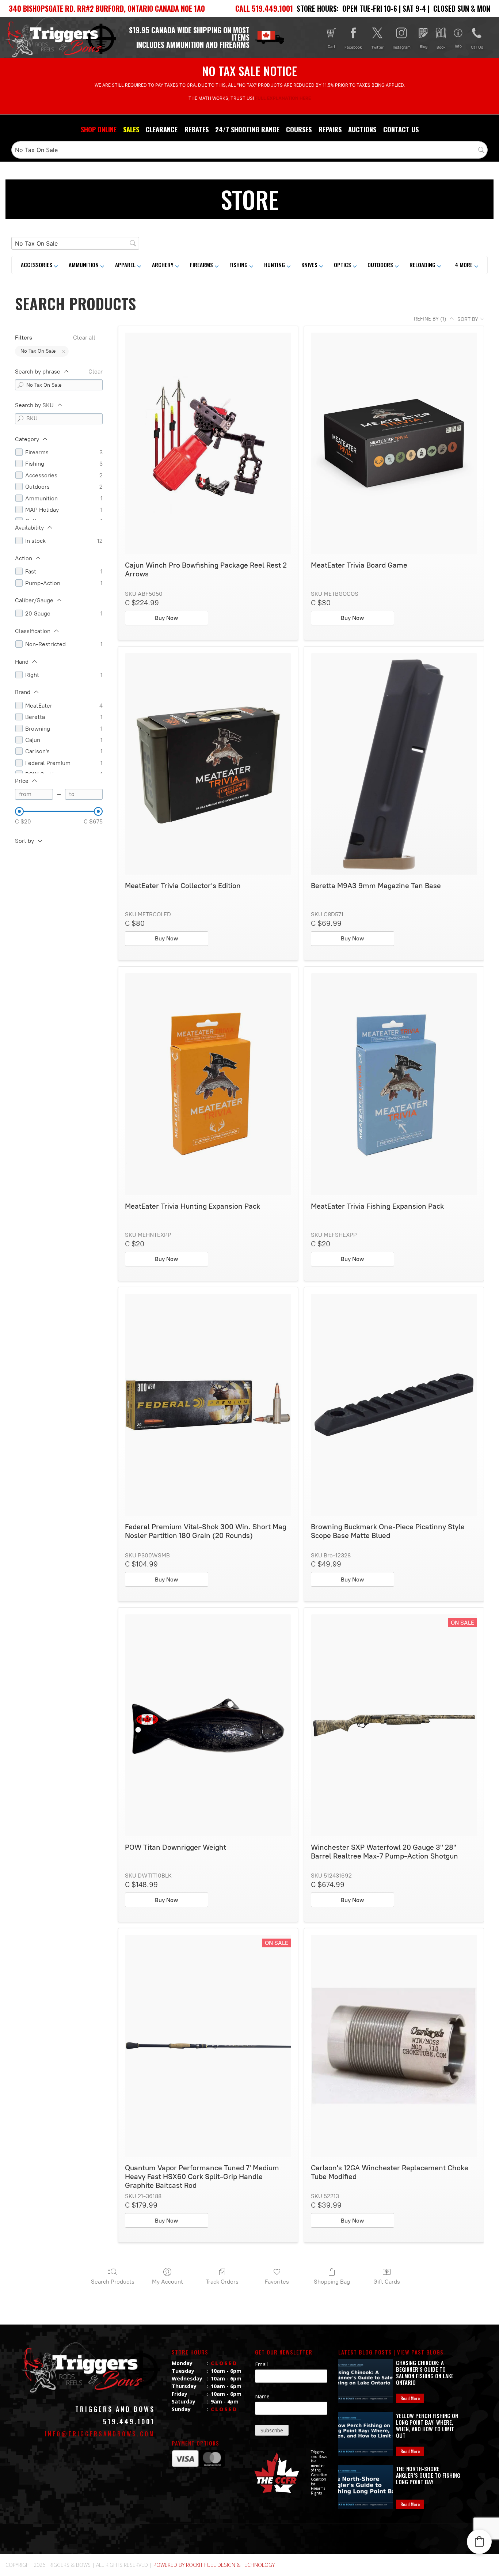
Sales (131, 129)
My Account (167, 2282)
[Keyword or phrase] (20, 385)
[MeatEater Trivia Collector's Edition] (208, 764)
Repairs (330, 129)
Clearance (162, 129)
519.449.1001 (129, 2421)
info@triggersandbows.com (100, 2434)
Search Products (113, 2282)
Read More (410, 2398)
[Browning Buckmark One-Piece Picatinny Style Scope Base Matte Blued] (394, 1405)
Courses (299, 129)
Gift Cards (387, 2282)
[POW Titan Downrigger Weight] (208, 1725)
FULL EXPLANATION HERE (283, 98)
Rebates (197, 129)
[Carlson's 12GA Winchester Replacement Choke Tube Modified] (394, 2046)
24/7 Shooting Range (247, 129)
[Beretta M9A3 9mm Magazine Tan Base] (394, 764)
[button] (467, 265)
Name (262, 2396)
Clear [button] (96, 372)
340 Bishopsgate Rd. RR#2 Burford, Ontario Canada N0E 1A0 (107, 8)
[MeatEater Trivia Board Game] (394, 444)
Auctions (362, 129)
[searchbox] (249, 150)
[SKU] (20, 419)
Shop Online (99, 129)
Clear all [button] (84, 338)
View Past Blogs (420, 2352)
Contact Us (401, 129)
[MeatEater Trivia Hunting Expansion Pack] (208, 1084)
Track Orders (222, 2282)
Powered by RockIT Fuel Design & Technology (214, 2565)
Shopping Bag (332, 2282)
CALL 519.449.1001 (264, 8)
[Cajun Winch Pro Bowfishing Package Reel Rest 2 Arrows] (208, 444)
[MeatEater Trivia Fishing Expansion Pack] (394, 1084)
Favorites (277, 2282)
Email (261, 2364)
